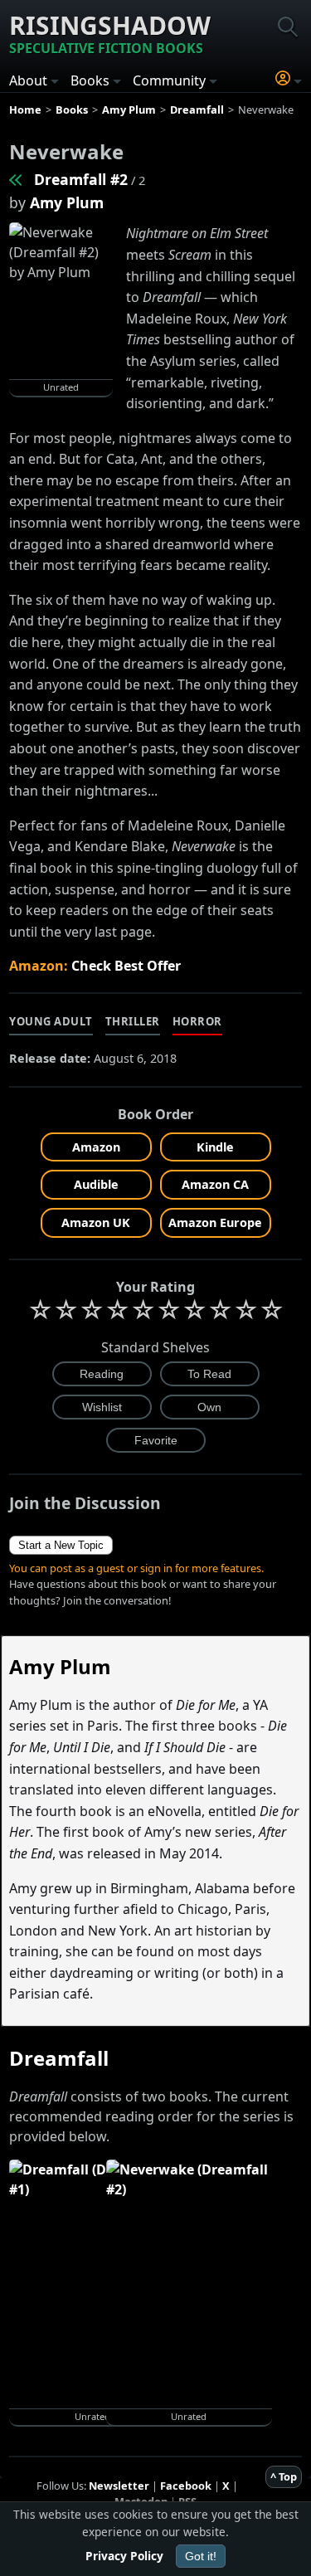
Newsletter (119, 2486)
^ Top (284, 2476)
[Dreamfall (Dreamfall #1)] (17, 179)
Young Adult (51, 1021)
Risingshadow (110, 33)
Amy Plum (67, 202)
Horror (197, 1021)
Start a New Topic (61, 1545)
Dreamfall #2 (81, 179)
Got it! (201, 2556)
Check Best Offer (126, 966)
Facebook (186, 2486)
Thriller (133, 1021)
